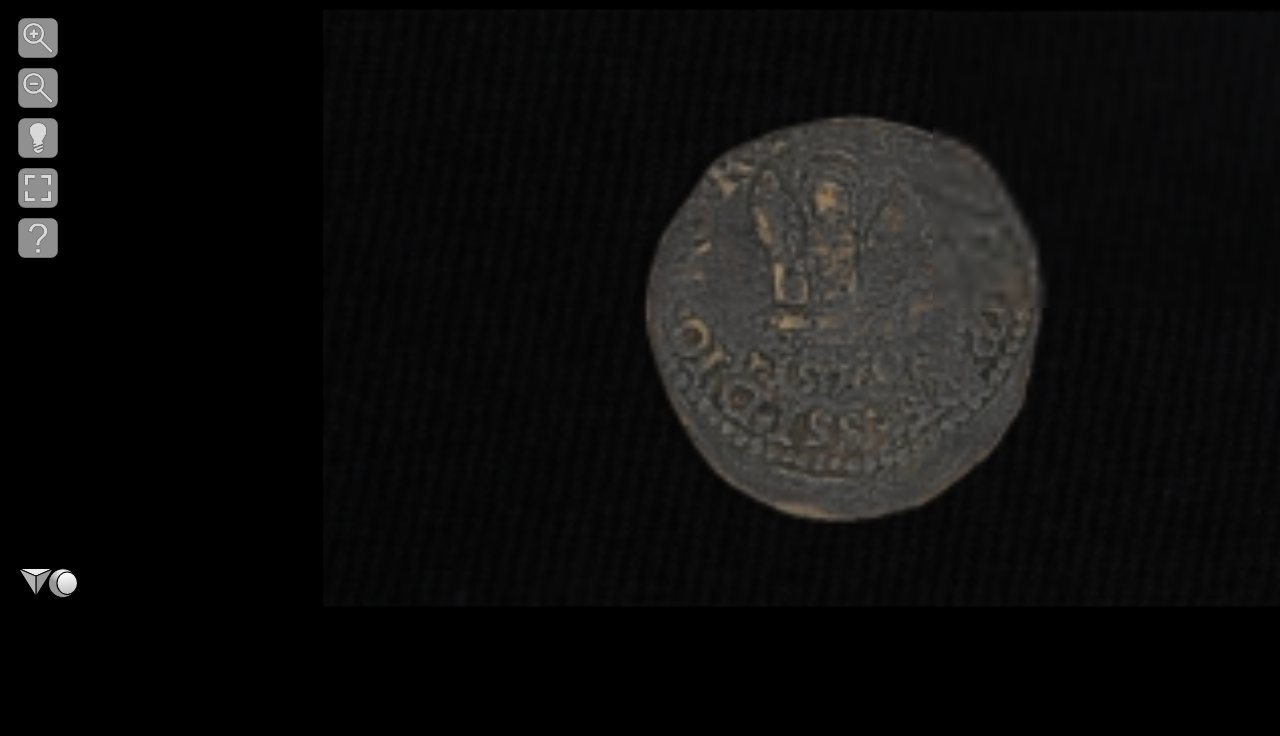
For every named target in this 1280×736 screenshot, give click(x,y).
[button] (38, 38)
